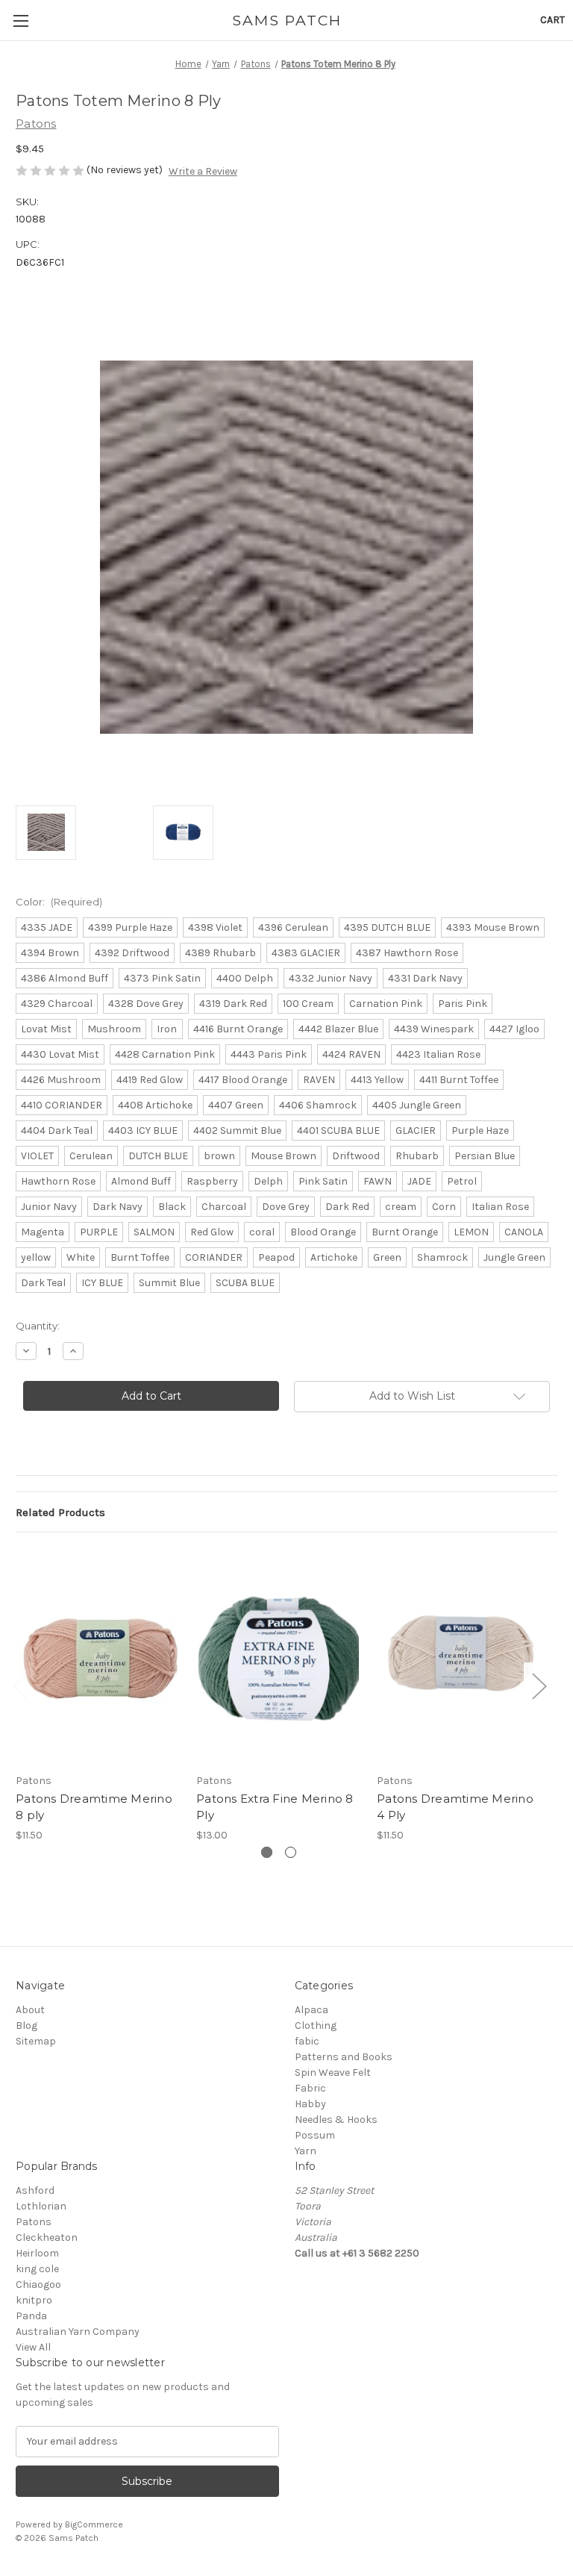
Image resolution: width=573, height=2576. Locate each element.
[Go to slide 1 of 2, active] (267, 1852)
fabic (307, 2041)
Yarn (306, 2151)
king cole (37, 2269)
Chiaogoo (38, 2285)
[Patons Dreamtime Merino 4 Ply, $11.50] (459, 1656)
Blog (26, 2025)
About (30, 2010)
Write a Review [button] (203, 171)
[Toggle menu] (21, 21)
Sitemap (36, 2041)
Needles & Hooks (336, 2120)
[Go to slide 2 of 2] (291, 1852)
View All (33, 2347)
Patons (34, 2222)
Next (539, 1686)
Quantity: (38, 1326)
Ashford (35, 2190)
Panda (31, 2316)
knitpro (34, 2300)
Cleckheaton (47, 2237)
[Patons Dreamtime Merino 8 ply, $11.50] (98, 1656)
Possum (315, 2135)
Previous (19, 1686)
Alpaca (311, 2010)
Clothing (316, 2025)
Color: (59, 902)
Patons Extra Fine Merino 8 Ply (275, 1807)
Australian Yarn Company (78, 2332)
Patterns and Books (344, 2057)
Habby (310, 2104)
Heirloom (37, 2253)
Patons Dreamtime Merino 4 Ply (455, 1807)
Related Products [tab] (60, 1512)
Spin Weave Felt (333, 2073)
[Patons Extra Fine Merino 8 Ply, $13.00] (279, 1656)
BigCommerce (94, 2524)
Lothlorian (41, 2206)
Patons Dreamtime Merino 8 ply (94, 1807)
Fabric (310, 2088)
